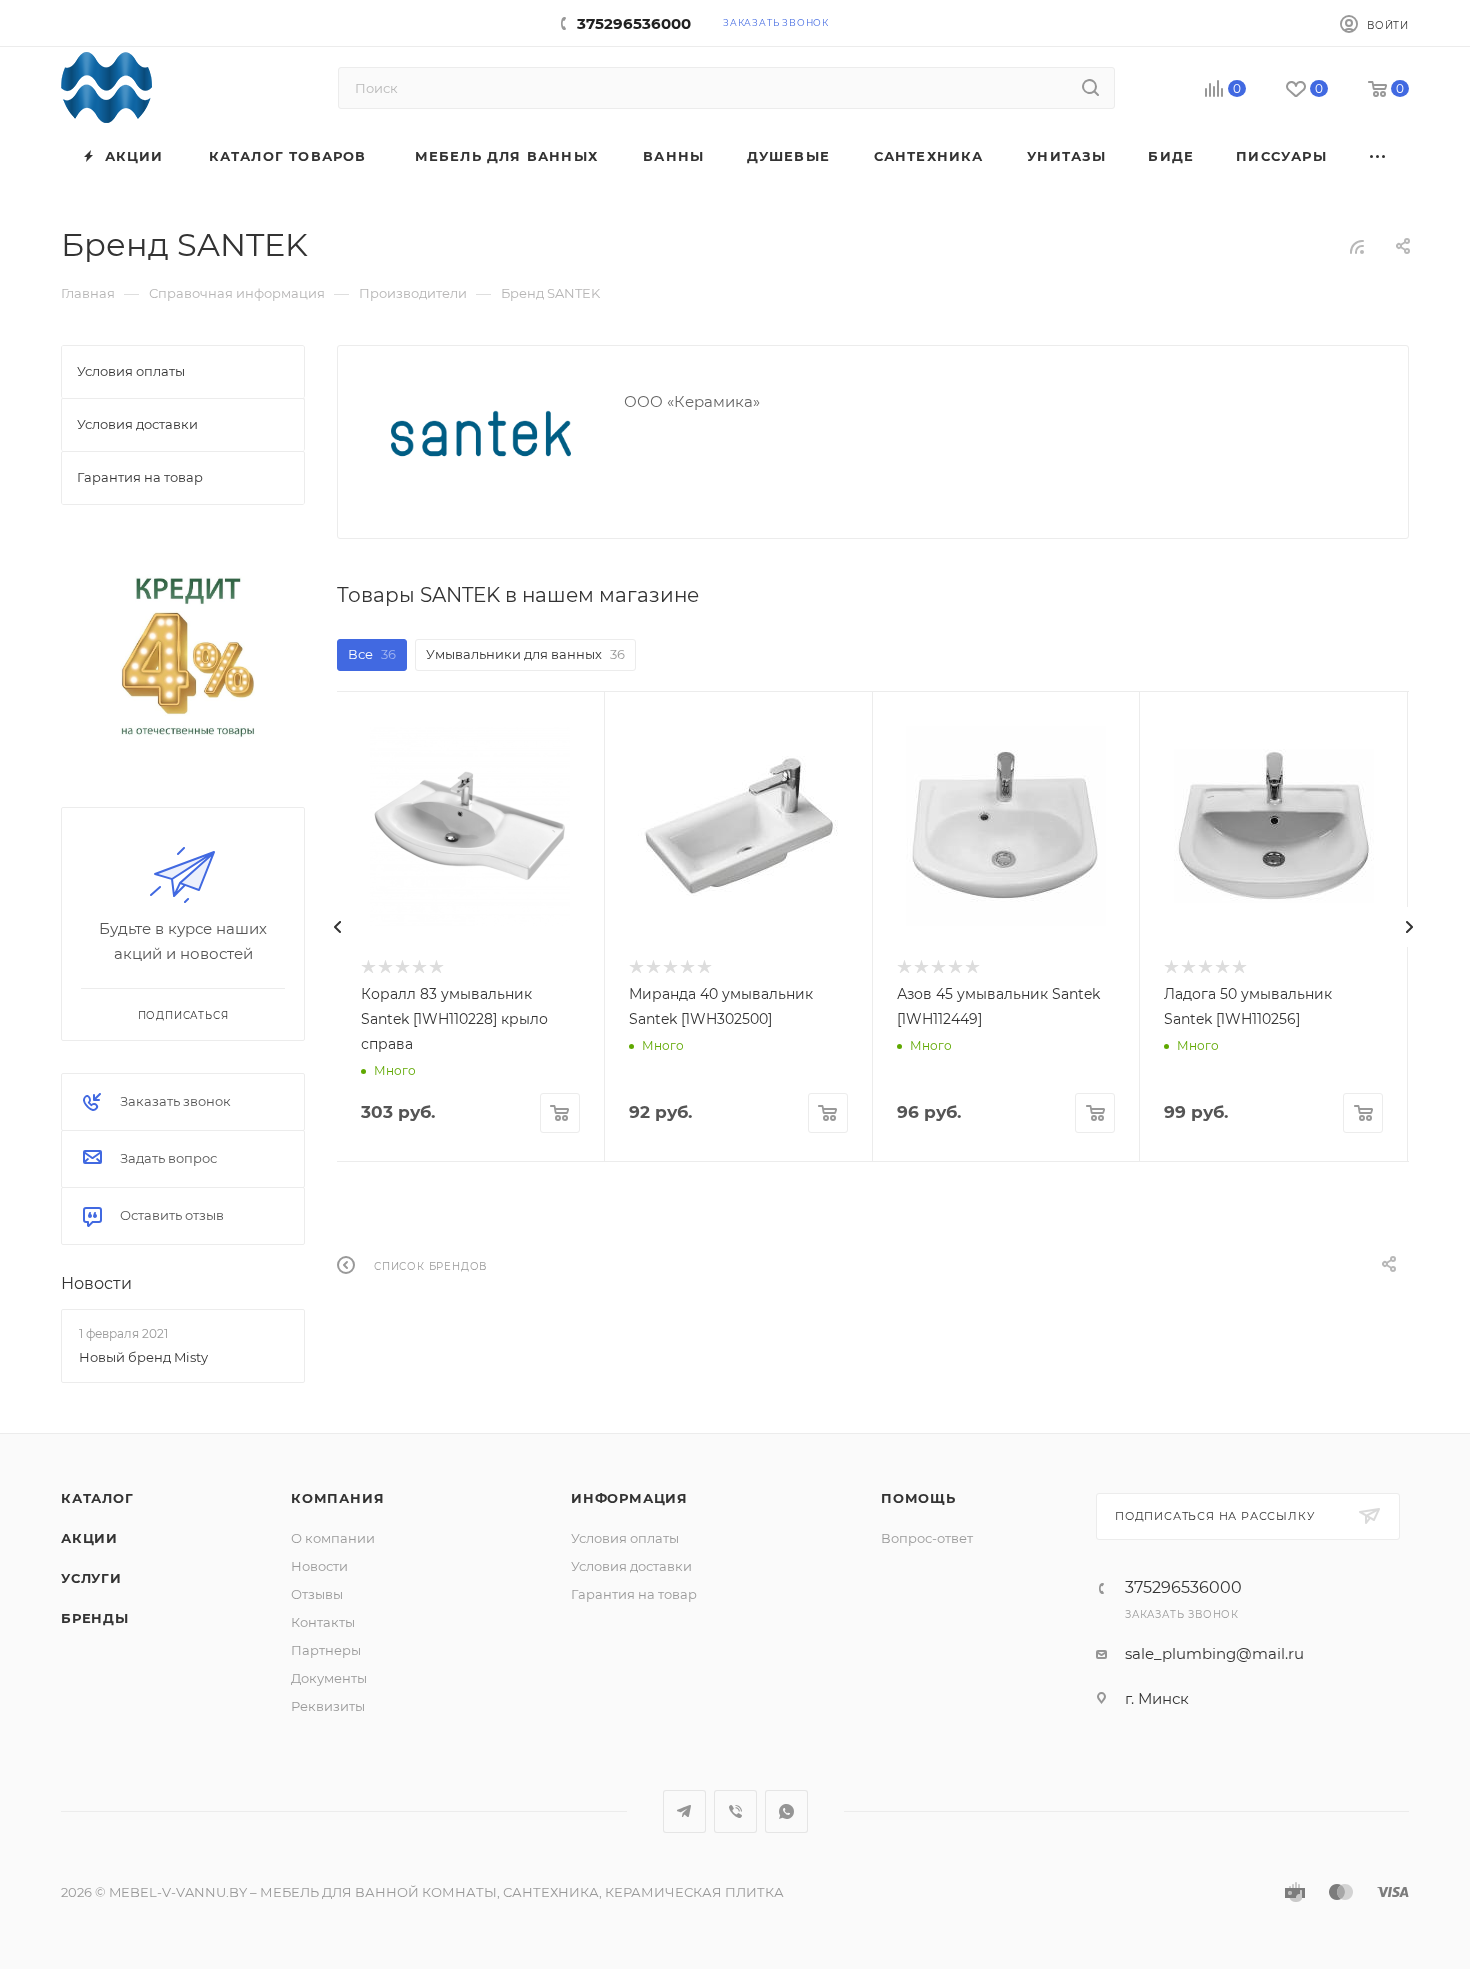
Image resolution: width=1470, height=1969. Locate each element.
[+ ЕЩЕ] (1379, 156)
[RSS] (1357, 246)
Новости (96, 1283)
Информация (629, 1498)
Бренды (95, 1618)
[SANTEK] (481, 434)
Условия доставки (631, 1566)
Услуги (91, 1578)
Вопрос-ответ (927, 1538)
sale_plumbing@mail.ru (1214, 1653)
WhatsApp (786, 1811)
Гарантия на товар (634, 1594)
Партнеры (326, 1650)
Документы (329, 1678)
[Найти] (1090, 88)
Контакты (323, 1622)
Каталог (97, 1498)
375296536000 (634, 23)
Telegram (684, 1811)
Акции (89, 1538)
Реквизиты (328, 1706)
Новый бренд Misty (143, 1357)
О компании (333, 1538)
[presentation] (337, 927)
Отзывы (317, 1594)
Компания (337, 1498)
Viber (735, 1811)
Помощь (918, 1498)
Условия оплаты (625, 1538)
